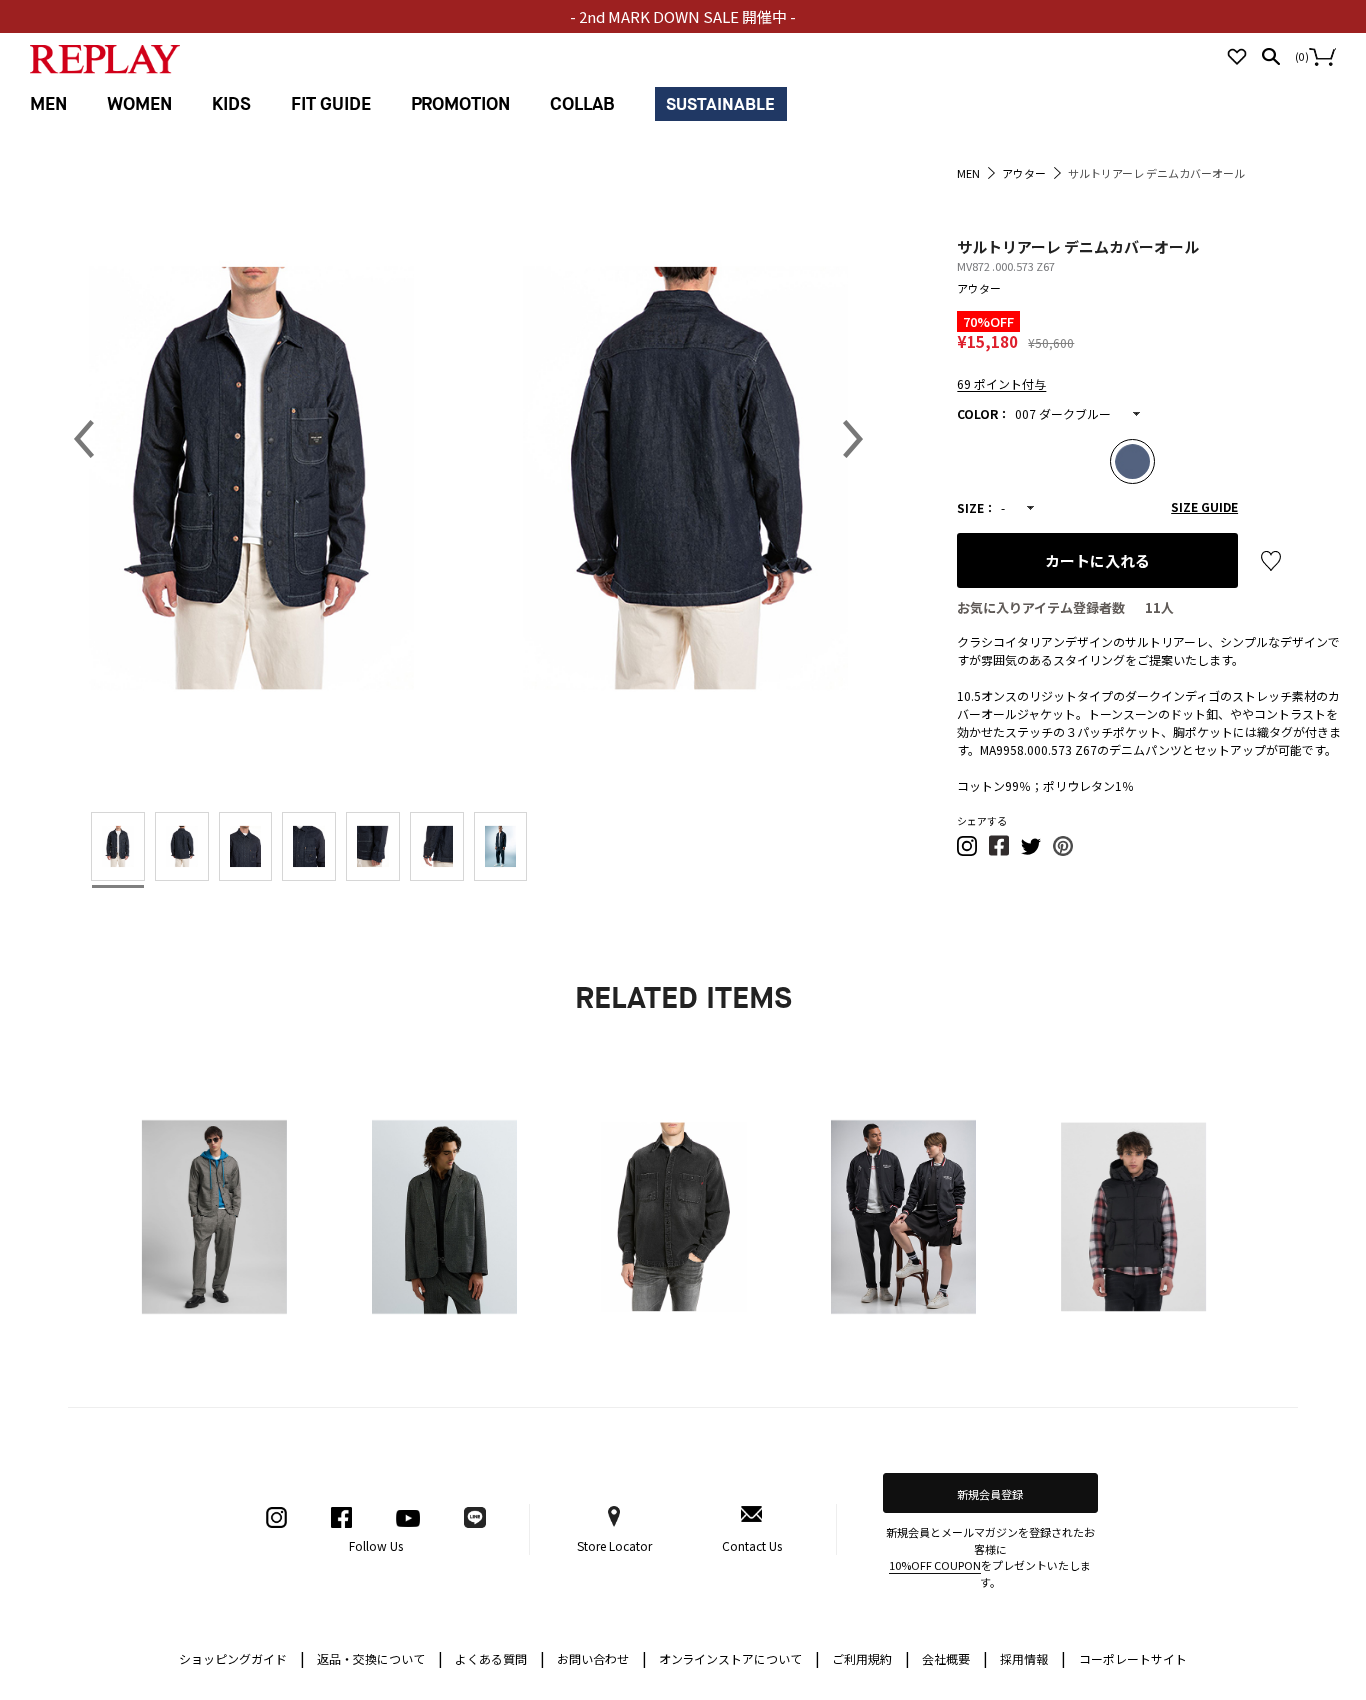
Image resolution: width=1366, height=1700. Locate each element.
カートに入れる (1097, 560)
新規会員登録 (990, 1494)
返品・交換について (380, 1657)
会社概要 (955, 1657)
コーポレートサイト (1133, 1658)
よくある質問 (500, 1657)
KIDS (231, 104)
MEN (48, 104)
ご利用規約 (871, 1657)
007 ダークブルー (1063, 413)
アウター (979, 288)
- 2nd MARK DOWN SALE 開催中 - (683, 16)
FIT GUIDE (331, 104)
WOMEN (139, 104)
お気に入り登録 (1271, 561)
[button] (968, 851)
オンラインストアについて (740, 1657)
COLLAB (582, 104)
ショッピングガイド (242, 1657)
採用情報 (1024, 1658)
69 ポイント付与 (1001, 383)
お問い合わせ (602, 1657)
